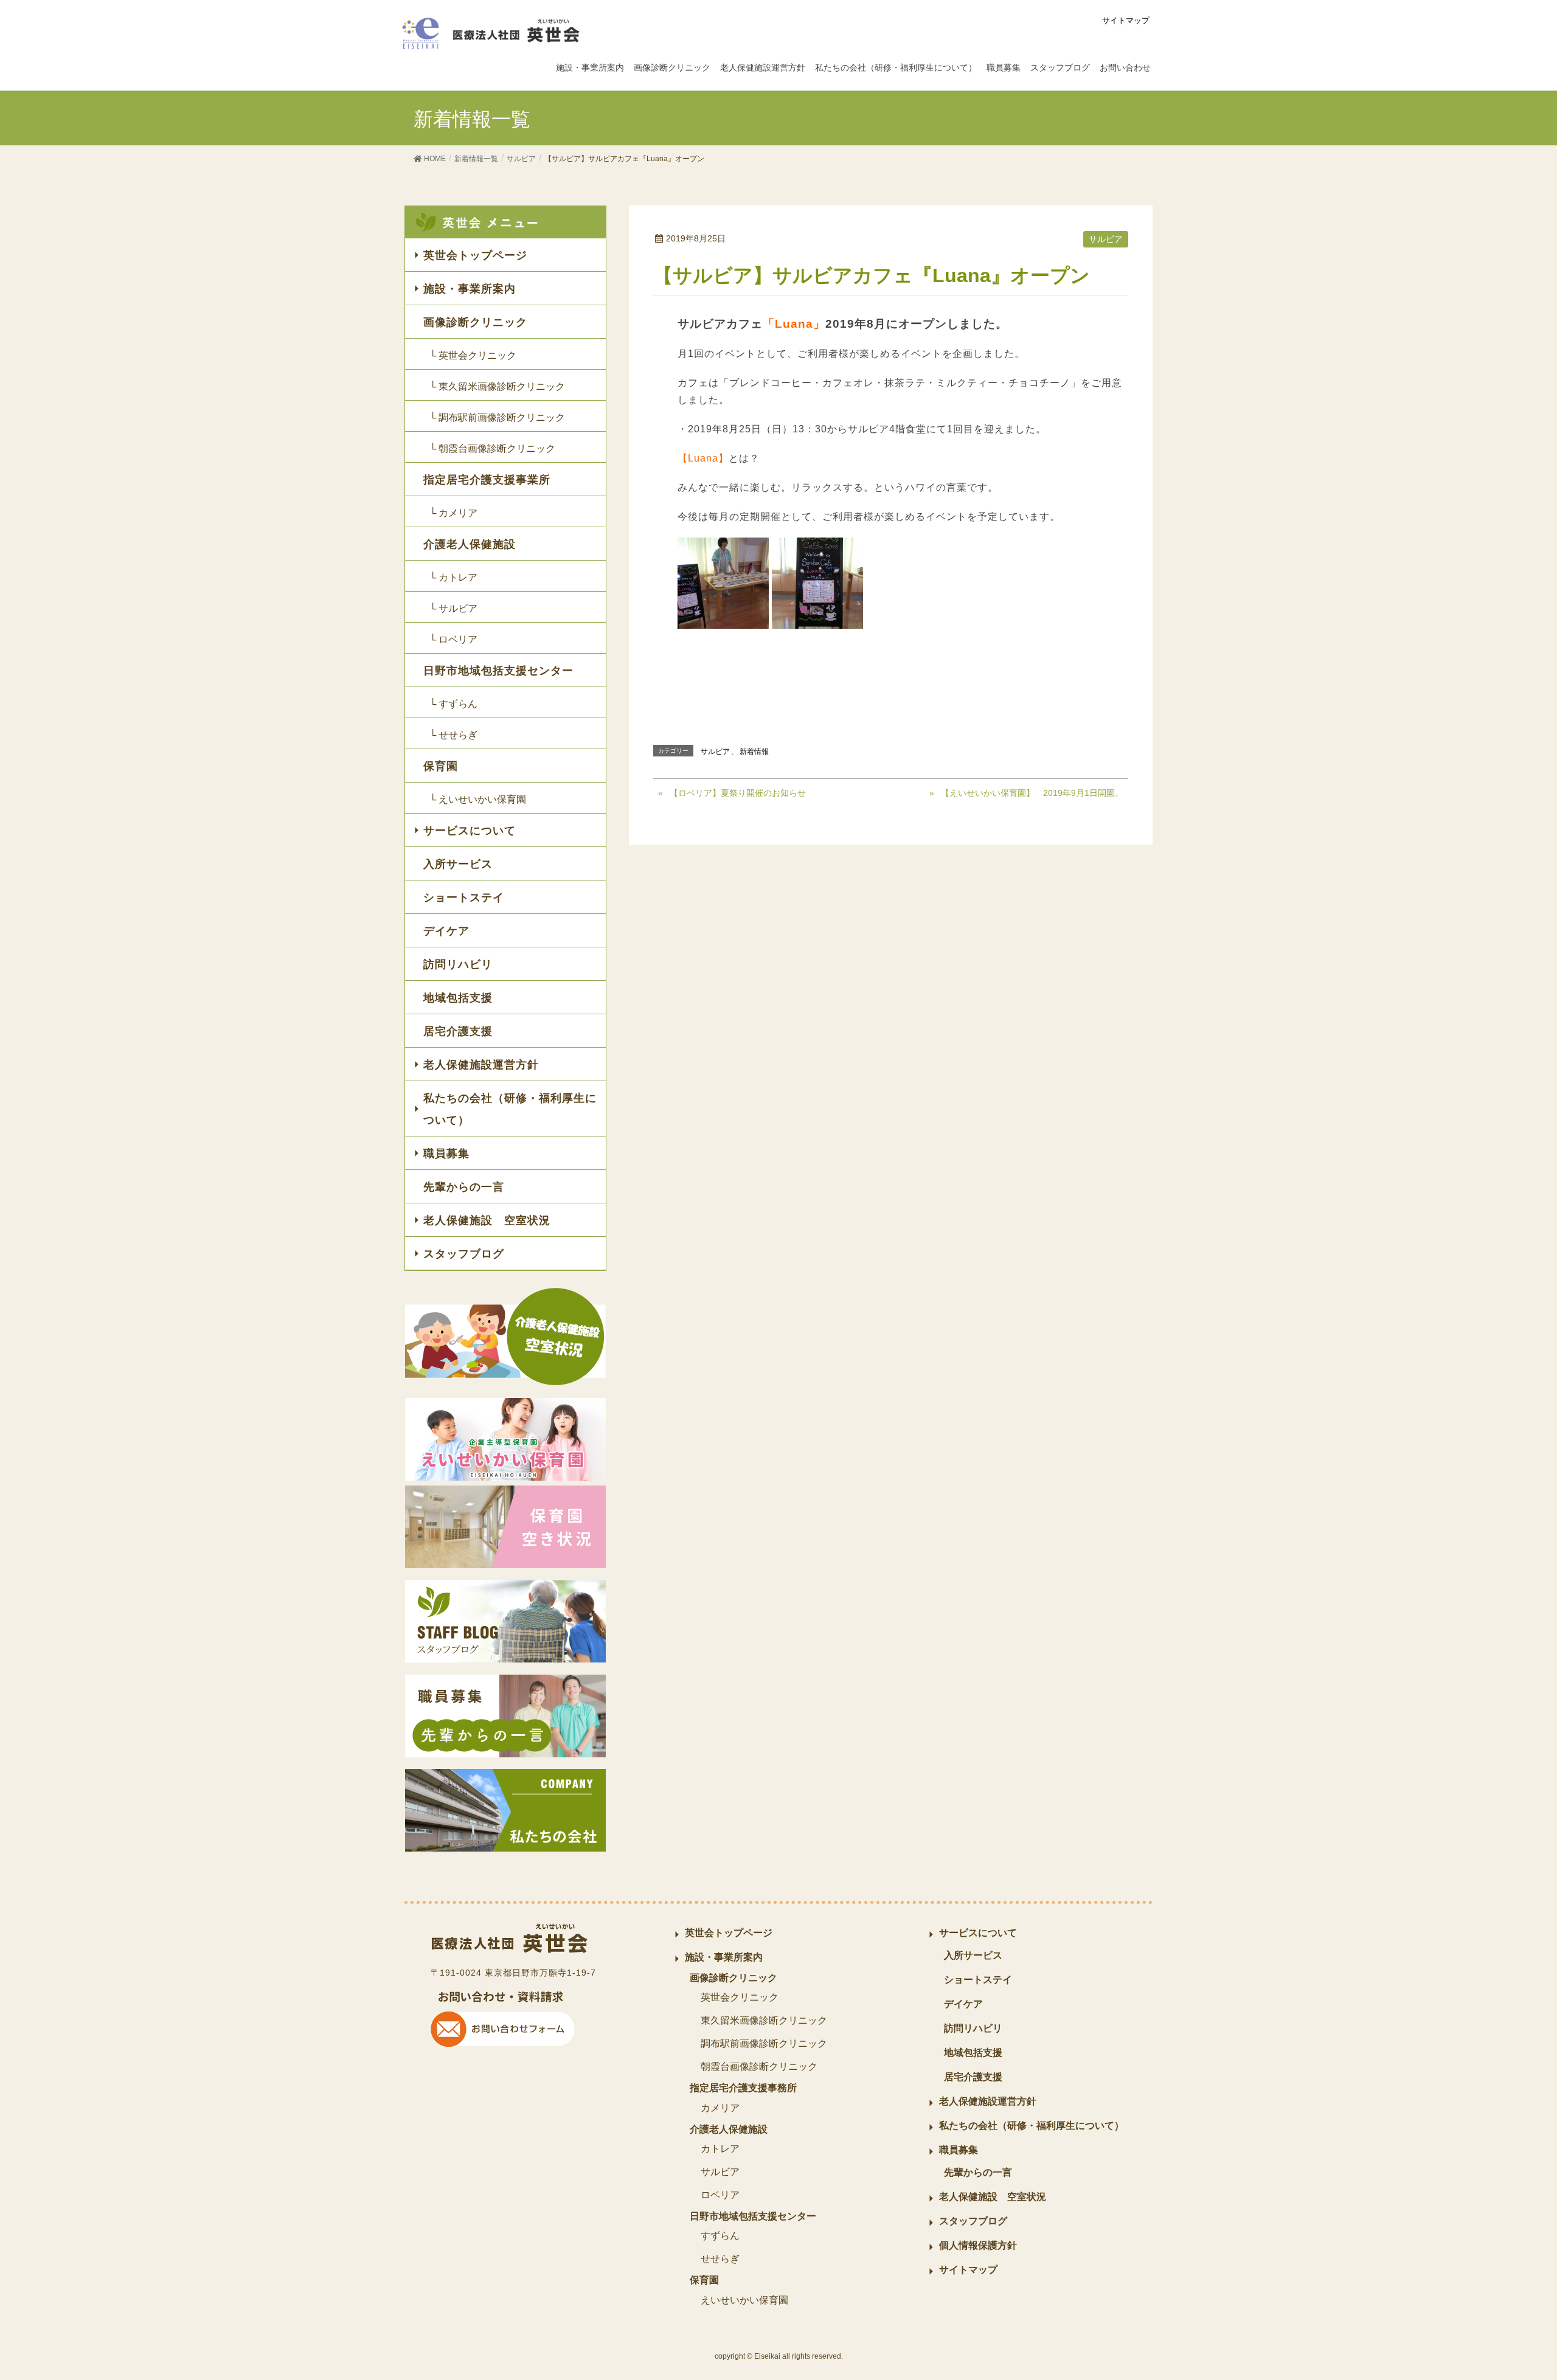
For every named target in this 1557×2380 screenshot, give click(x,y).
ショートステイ (464, 898)
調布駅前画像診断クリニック (764, 2043)
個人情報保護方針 (978, 2245)
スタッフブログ (464, 1254)
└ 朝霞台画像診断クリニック (492, 448)
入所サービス (458, 864)
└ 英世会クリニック (473, 355)
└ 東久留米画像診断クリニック (497, 386)
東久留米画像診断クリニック (764, 2020)
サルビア (1106, 239)
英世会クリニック (740, 1997)
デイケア (446, 931)
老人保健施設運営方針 (481, 1065)
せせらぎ (720, 2259)
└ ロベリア (453, 639)
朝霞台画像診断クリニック (759, 2067)
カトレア (720, 2149)
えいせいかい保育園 (744, 2300)
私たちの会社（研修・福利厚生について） (510, 1109)
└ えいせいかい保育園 (478, 799)
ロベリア (720, 2195)
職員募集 (446, 1154)
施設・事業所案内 (470, 289)
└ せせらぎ (453, 735)
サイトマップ (1126, 20)
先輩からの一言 (464, 1187)
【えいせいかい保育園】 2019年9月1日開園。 (1032, 793)
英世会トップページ (475, 255)
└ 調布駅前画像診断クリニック (497, 417)
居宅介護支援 (458, 1031)
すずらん (720, 2236)
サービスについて (470, 831)
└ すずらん (453, 704)
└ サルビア (453, 608)
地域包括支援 (458, 998)
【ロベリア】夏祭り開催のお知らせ (738, 793)
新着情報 (754, 752)
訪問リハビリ (458, 964)
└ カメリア (453, 513)
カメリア (720, 2108)
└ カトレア (453, 577)
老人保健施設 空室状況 (487, 1220)
